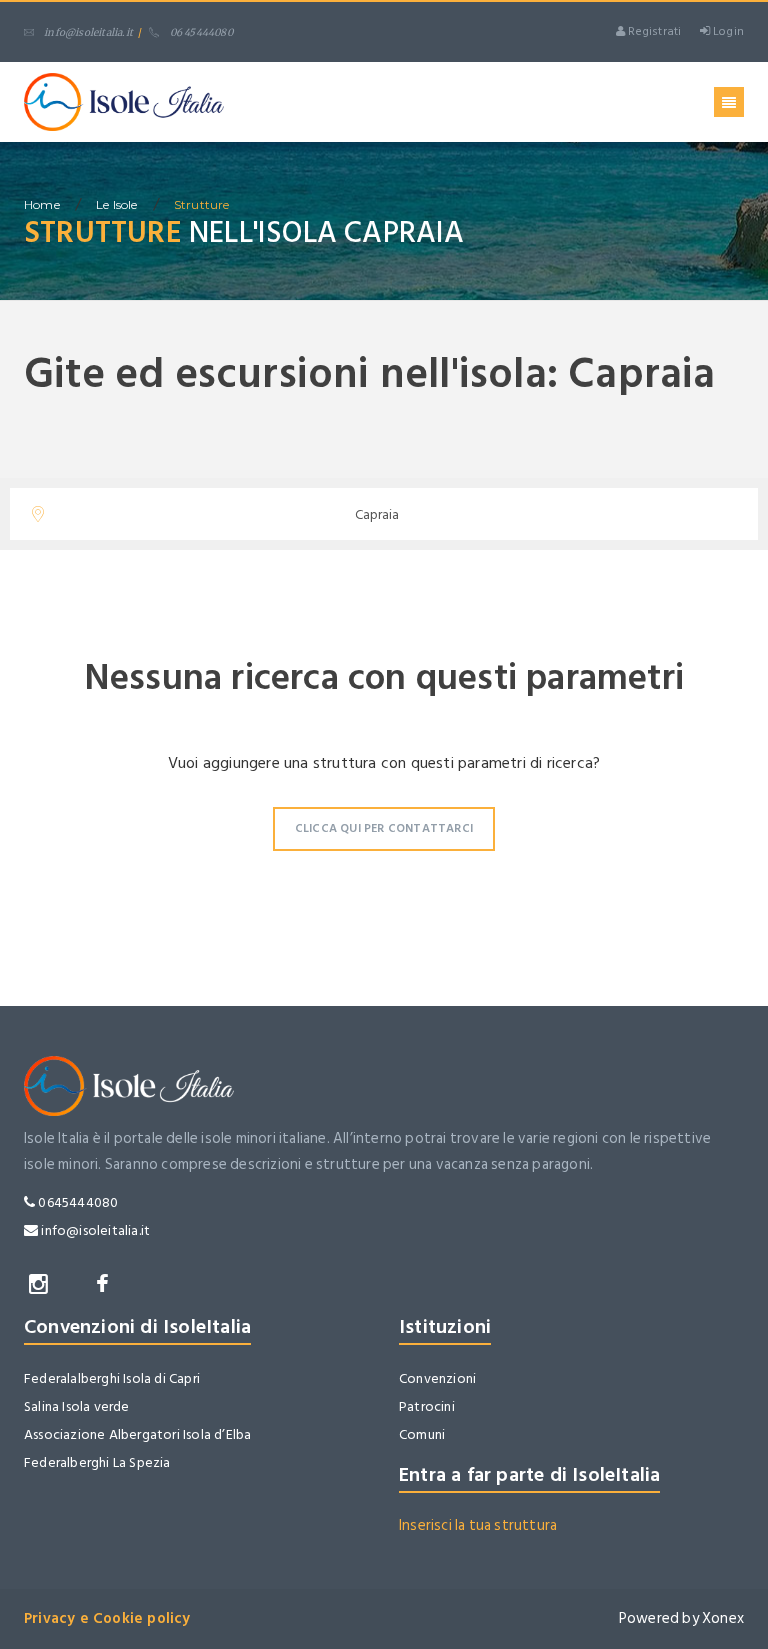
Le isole (117, 204)
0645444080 (76, 1202)
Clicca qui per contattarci (384, 828)
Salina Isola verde (77, 1406)
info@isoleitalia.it (88, 32)
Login (727, 31)
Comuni (422, 1434)
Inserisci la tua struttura (478, 1525)
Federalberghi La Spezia (97, 1462)
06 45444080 (201, 32)
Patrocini (427, 1406)
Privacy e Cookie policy (107, 1618)
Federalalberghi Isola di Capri (112, 1378)
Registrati (653, 31)
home (42, 204)
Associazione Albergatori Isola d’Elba (137, 1434)
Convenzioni (437, 1378)
